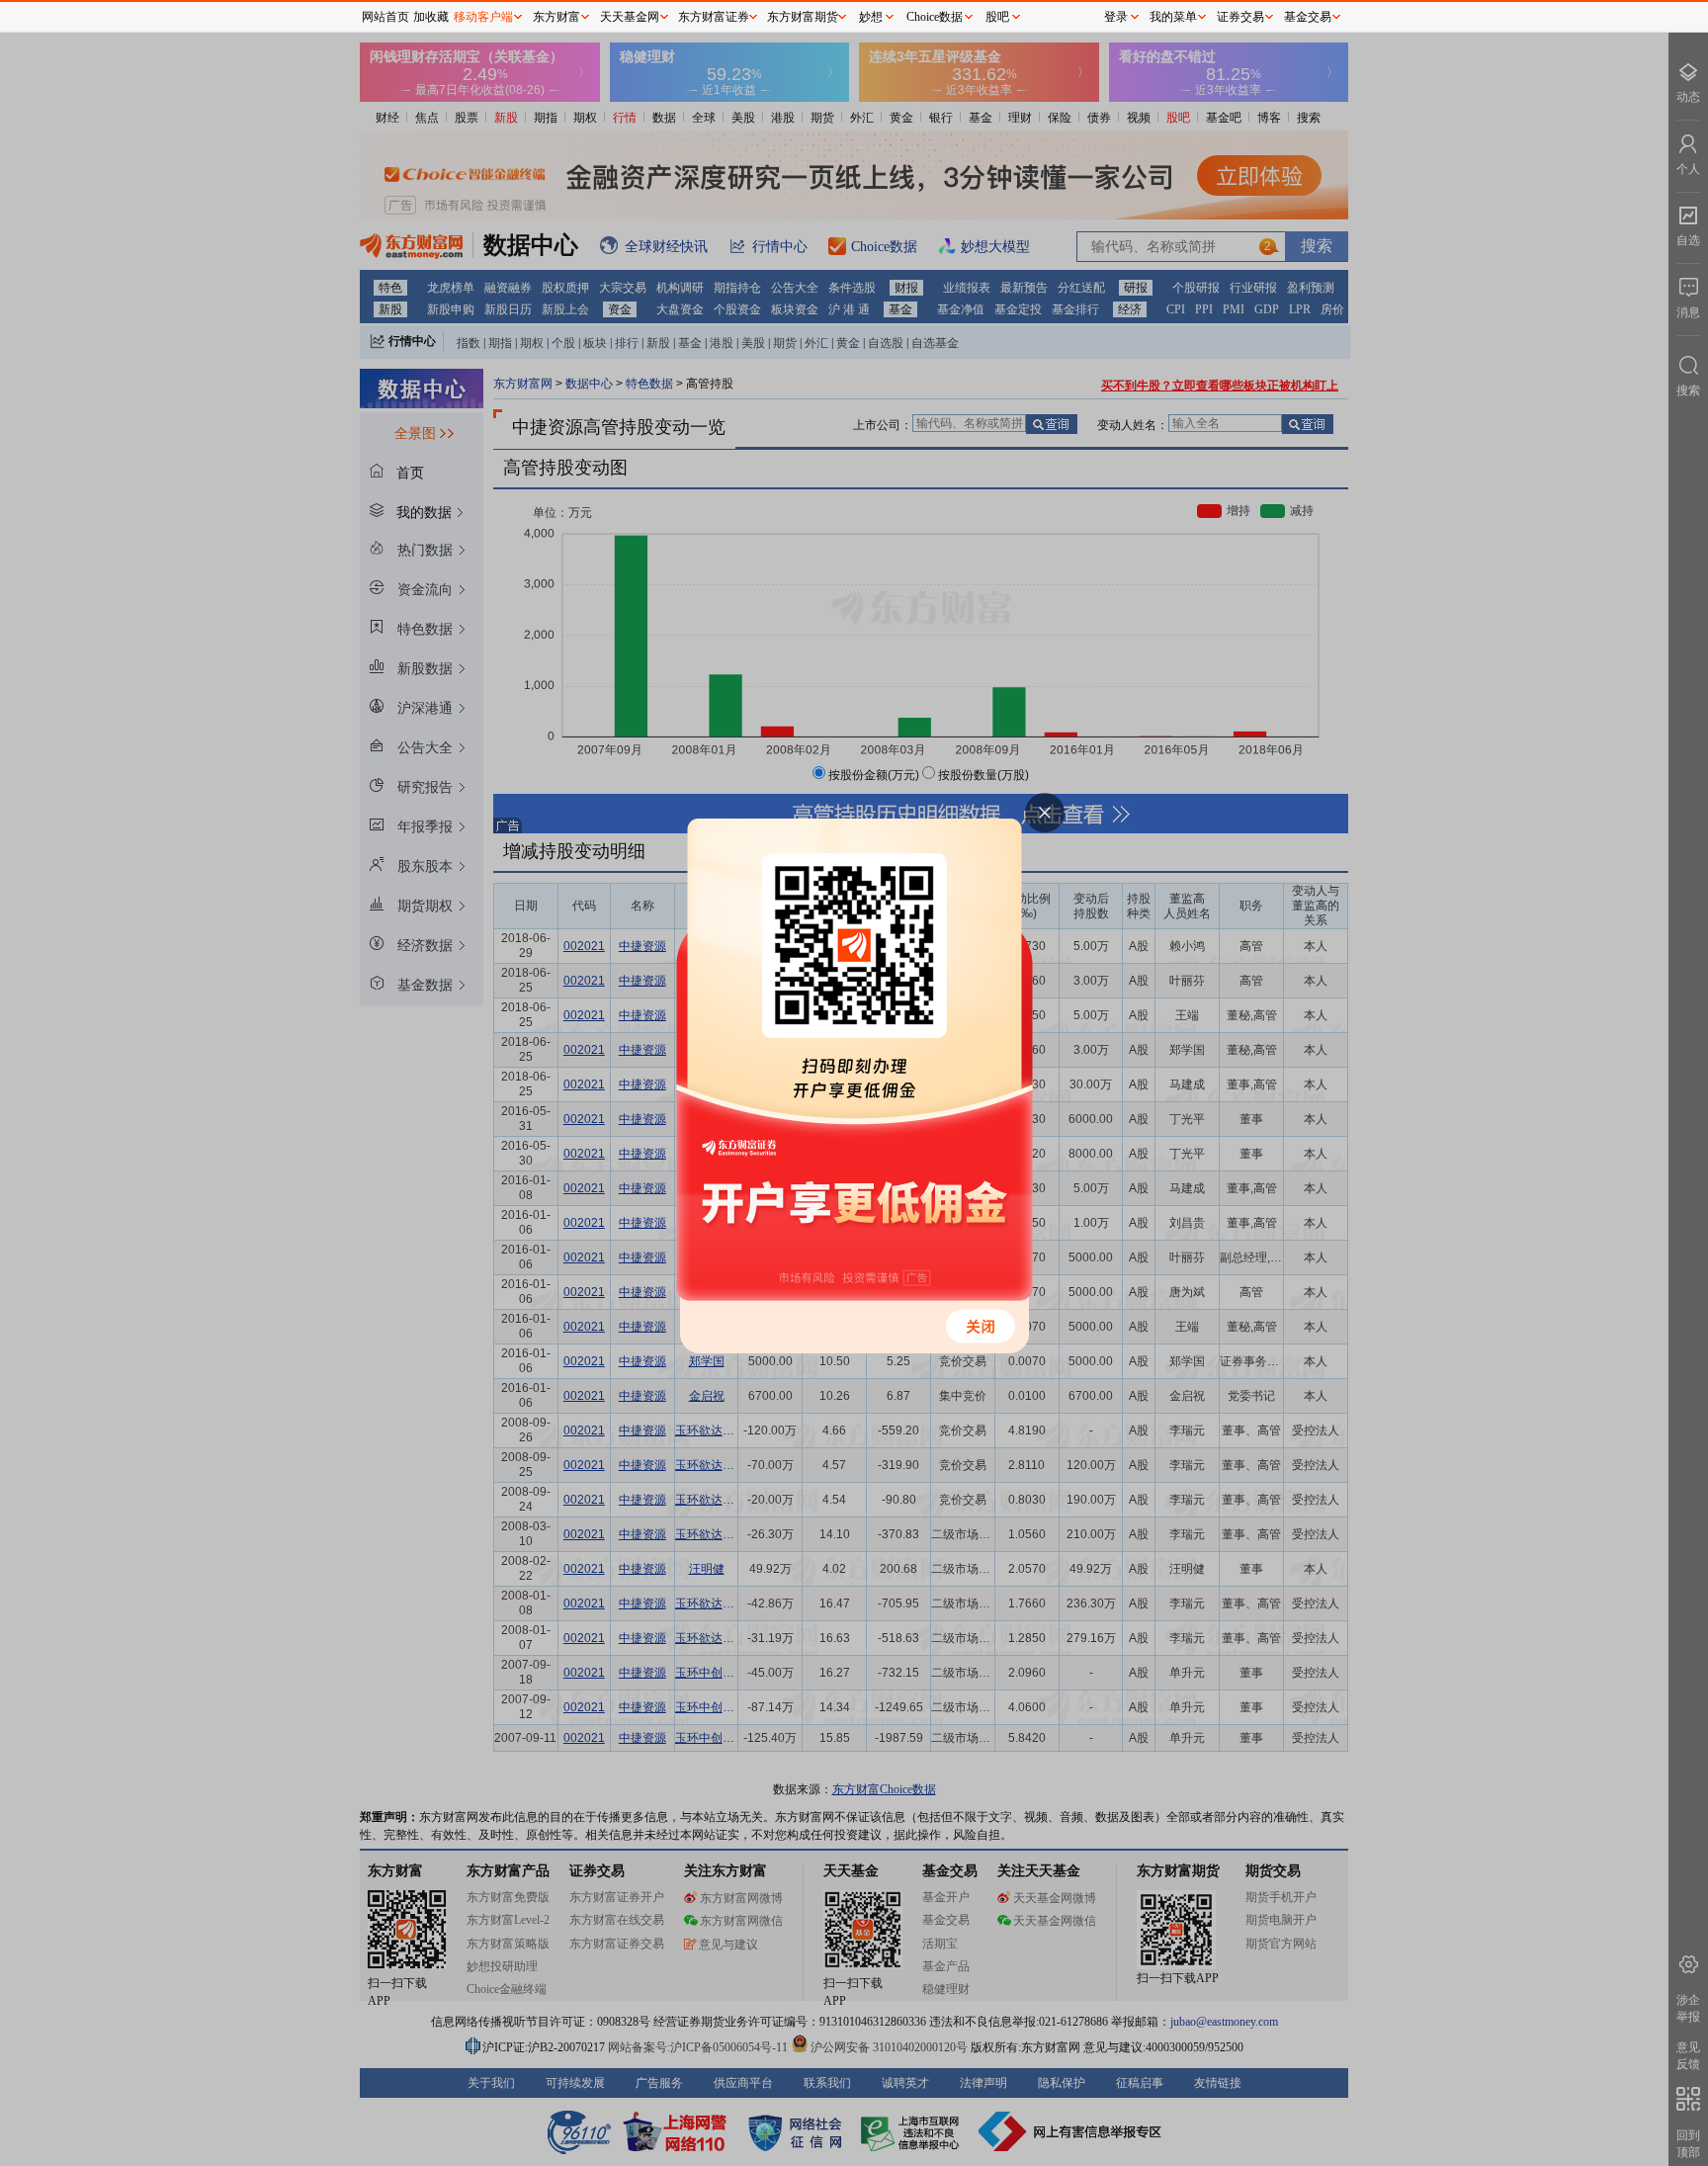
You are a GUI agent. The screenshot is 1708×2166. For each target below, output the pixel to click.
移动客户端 (483, 17)
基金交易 (1308, 17)
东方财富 (556, 17)
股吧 (997, 17)
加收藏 (431, 17)
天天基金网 (630, 17)
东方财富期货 (803, 17)
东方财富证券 (714, 17)
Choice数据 (935, 17)
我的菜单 (1173, 17)
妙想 (871, 17)
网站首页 (385, 17)
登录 (1116, 17)
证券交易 (1240, 17)
